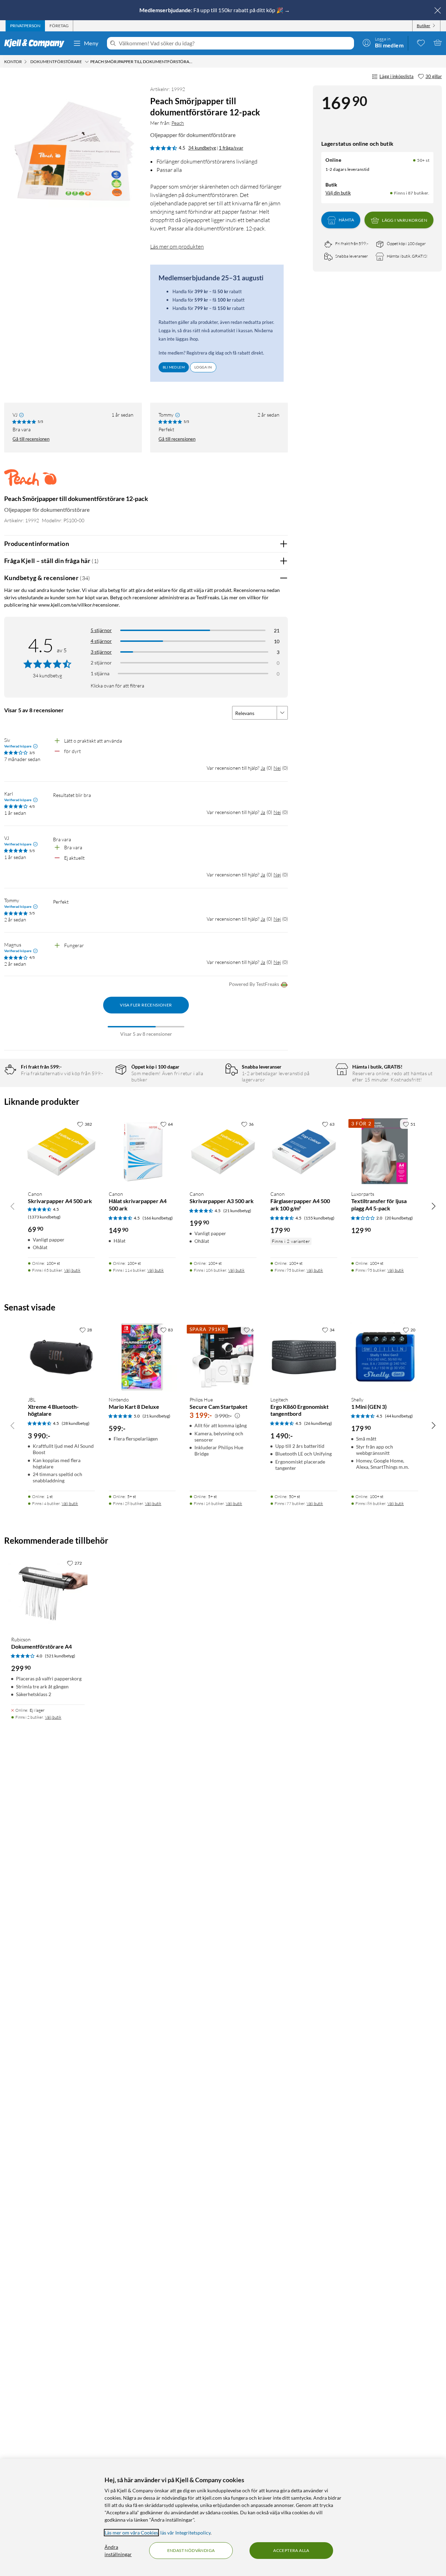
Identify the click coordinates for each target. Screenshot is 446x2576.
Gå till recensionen (31, 439)
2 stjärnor (101, 663)
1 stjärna (100, 673)
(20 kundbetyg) (399, 1218)
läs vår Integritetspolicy (185, 2533)
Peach (178, 123)
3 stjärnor (101, 652)
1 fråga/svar (231, 148)
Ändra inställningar (118, 2551)
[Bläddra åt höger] (433, 1206)
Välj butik (72, 1270)
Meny (91, 43)
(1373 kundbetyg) (44, 1217)
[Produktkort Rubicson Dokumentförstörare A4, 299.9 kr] (48, 1593)
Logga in (203, 367)
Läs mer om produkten (177, 246)
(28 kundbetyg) (76, 1423)
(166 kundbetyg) (158, 1218)
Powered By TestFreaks (254, 984)
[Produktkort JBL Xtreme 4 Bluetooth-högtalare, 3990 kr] (61, 1357)
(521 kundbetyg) (60, 1656)
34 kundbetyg (202, 148)
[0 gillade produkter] (421, 43)
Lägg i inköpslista (397, 76)
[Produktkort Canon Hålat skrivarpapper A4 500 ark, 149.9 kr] (142, 1151)
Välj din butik (338, 193)
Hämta (346, 220)
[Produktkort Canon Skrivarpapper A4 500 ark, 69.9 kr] (61, 1151)
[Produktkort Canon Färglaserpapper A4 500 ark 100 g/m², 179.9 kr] (304, 1151)
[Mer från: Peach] (30, 481)
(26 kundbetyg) (318, 1423)
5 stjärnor (101, 630)
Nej (277, 768)
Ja (263, 768)
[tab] (25, 26)
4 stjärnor (101, 641)
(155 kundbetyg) (319, 1218)
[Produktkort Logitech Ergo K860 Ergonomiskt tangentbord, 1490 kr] (304, 1357)
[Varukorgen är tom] (438, 43)
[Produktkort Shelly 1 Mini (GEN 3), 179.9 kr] (385, 1357)
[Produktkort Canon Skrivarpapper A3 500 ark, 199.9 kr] (223, 1151)
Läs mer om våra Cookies (131, 2533)
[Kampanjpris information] (237, 1416)
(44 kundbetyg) (399, 1416)
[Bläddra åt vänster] (13, 1206)
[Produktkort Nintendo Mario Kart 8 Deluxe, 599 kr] (142, 1357)
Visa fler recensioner (146, 1005)
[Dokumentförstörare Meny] (87, 62)
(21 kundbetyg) (237, 1211)
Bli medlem (174, 367)
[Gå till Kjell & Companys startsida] (36, 43)
